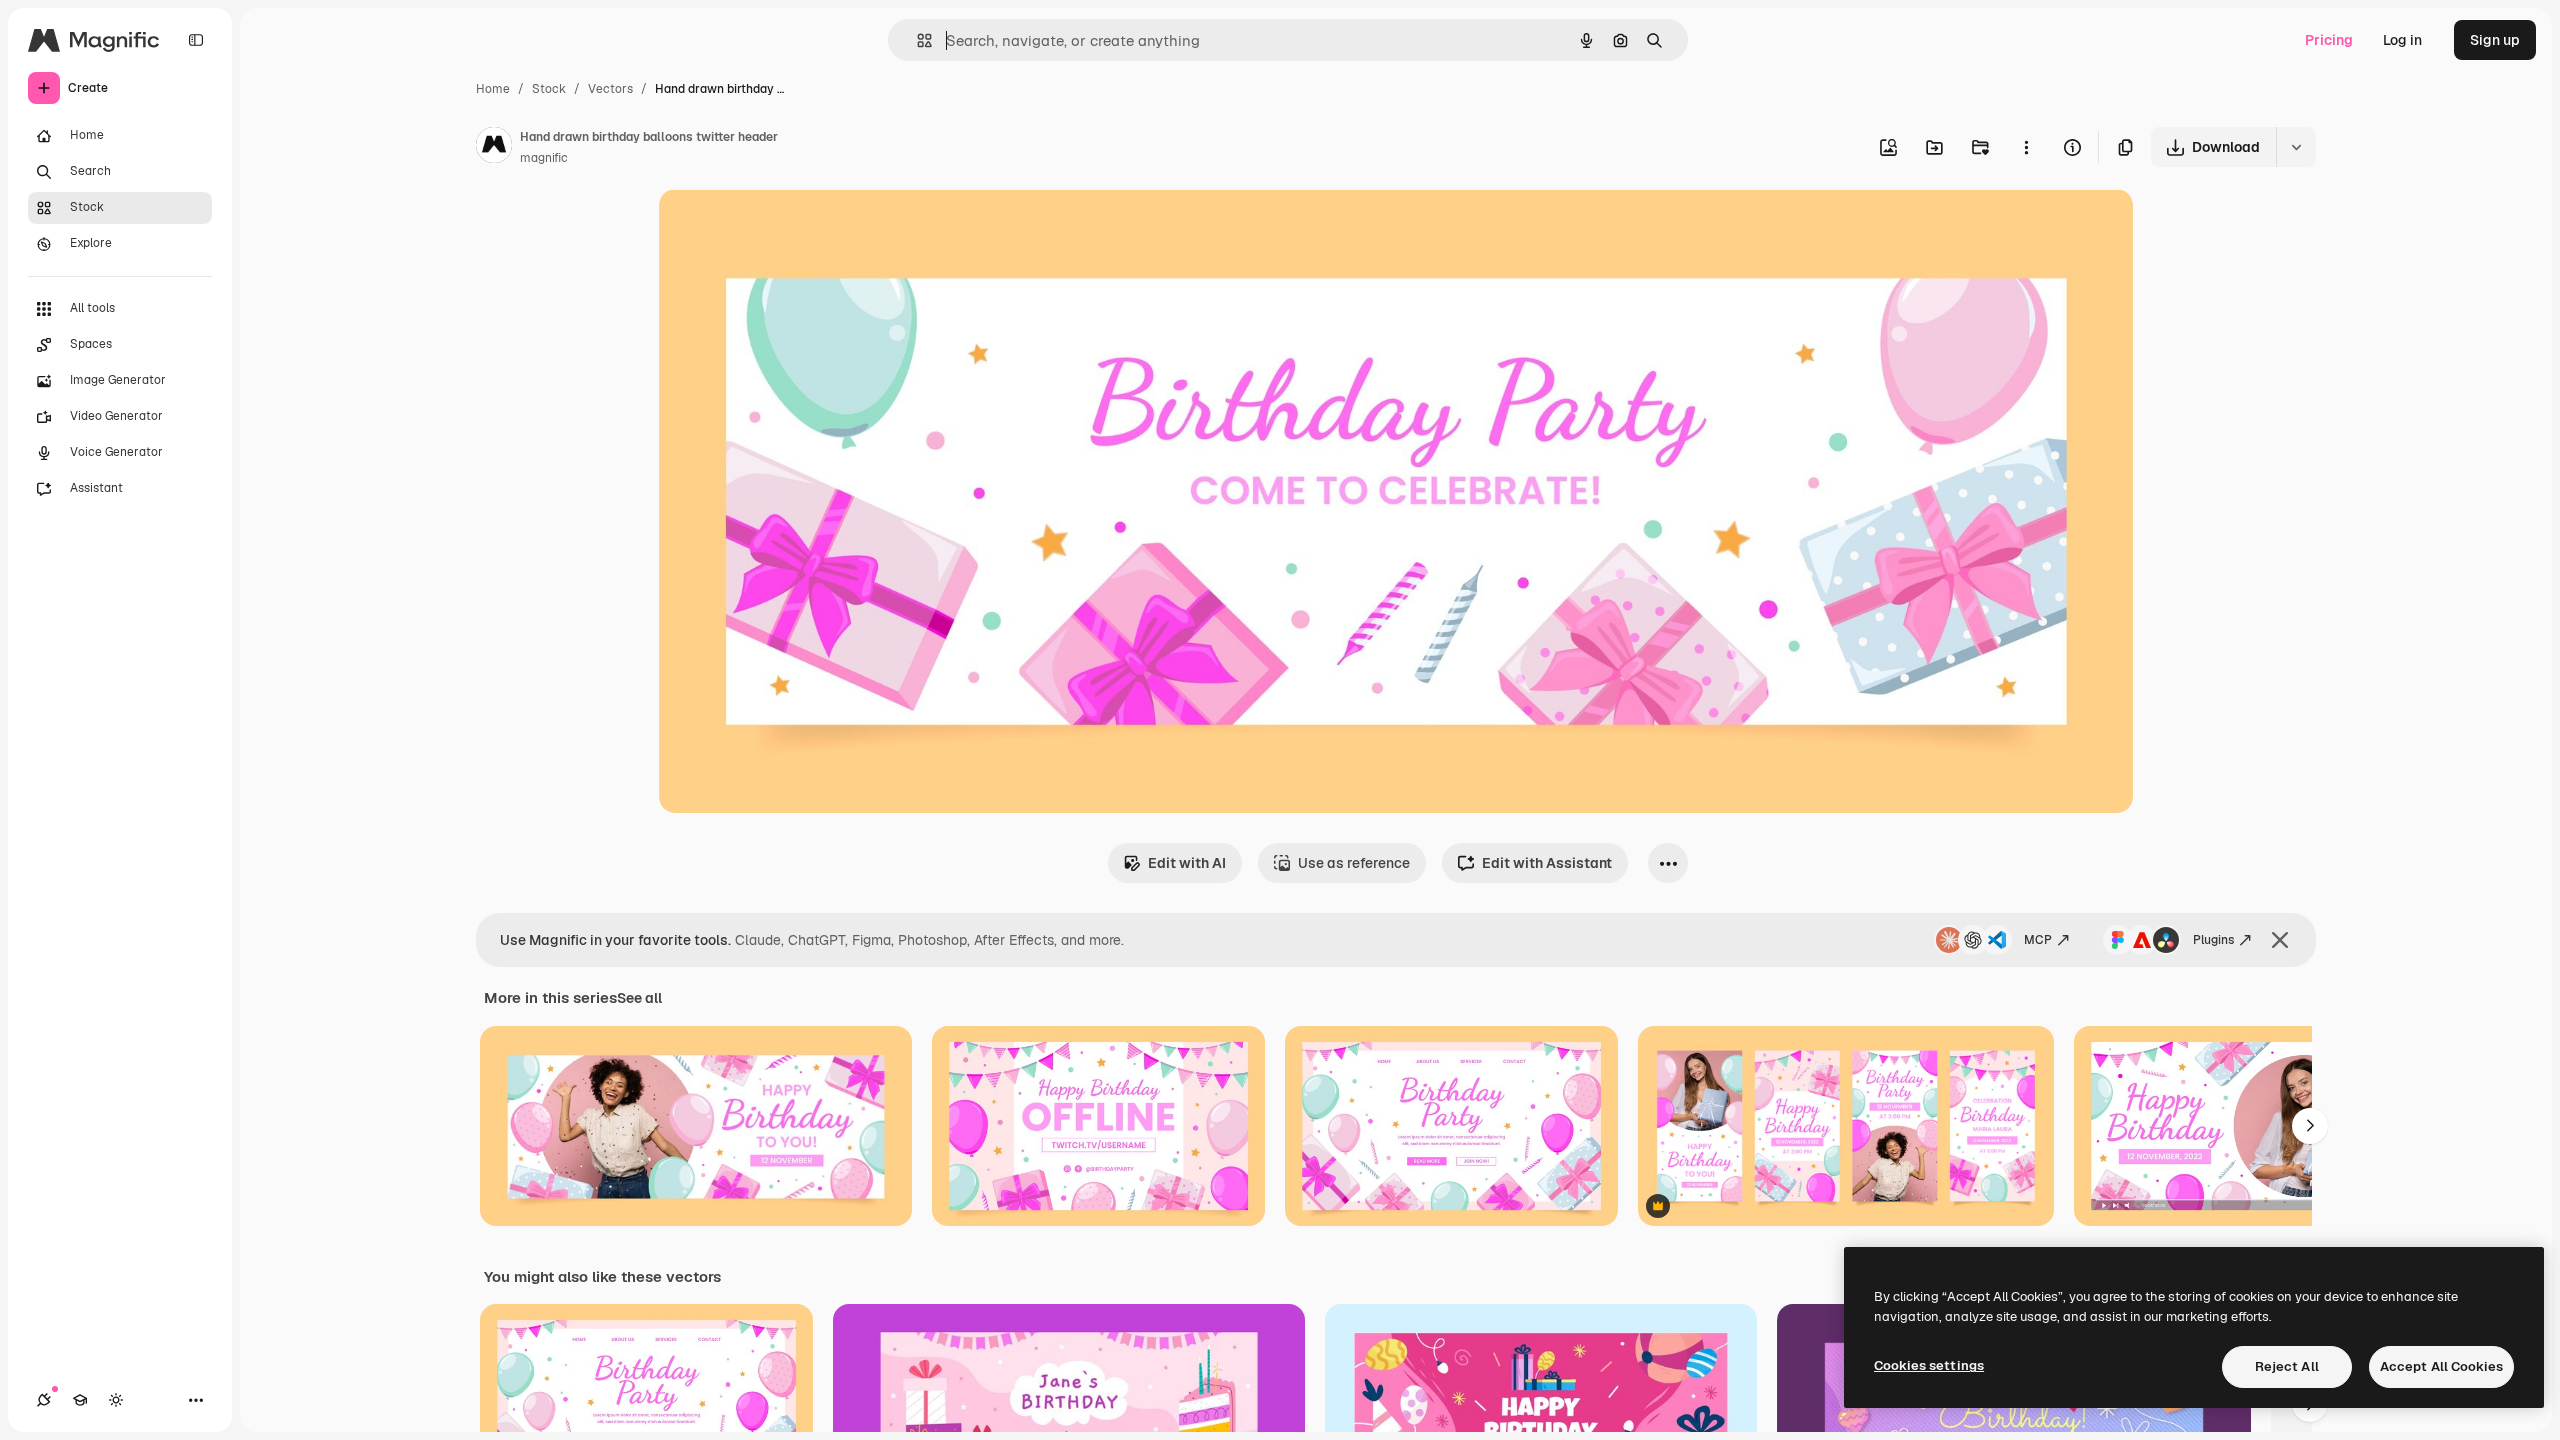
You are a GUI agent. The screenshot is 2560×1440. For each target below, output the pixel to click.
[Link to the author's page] (494, 148)
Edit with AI (1187, 863)
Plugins (2213, 940)
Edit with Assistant (1547, 863)
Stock (549, 89)
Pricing (2329, 40)
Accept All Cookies (2441, 1366)
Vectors (610, 89)
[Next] (2310, 1126)
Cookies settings (1929, 1365)
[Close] (2280, 940)
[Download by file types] (2296, 147)
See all (639, 998)
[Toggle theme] (116, 1400)
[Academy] (80, 1400)
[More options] (2026, 147)
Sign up (2495, 40)
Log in (2402, 40)
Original (787, 227)
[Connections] (44, 1400)
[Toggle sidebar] (196, 40)
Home (493, 89)
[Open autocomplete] (916, 40)
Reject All (2287, 1366)
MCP (2038, 940)
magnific (544, 158)
